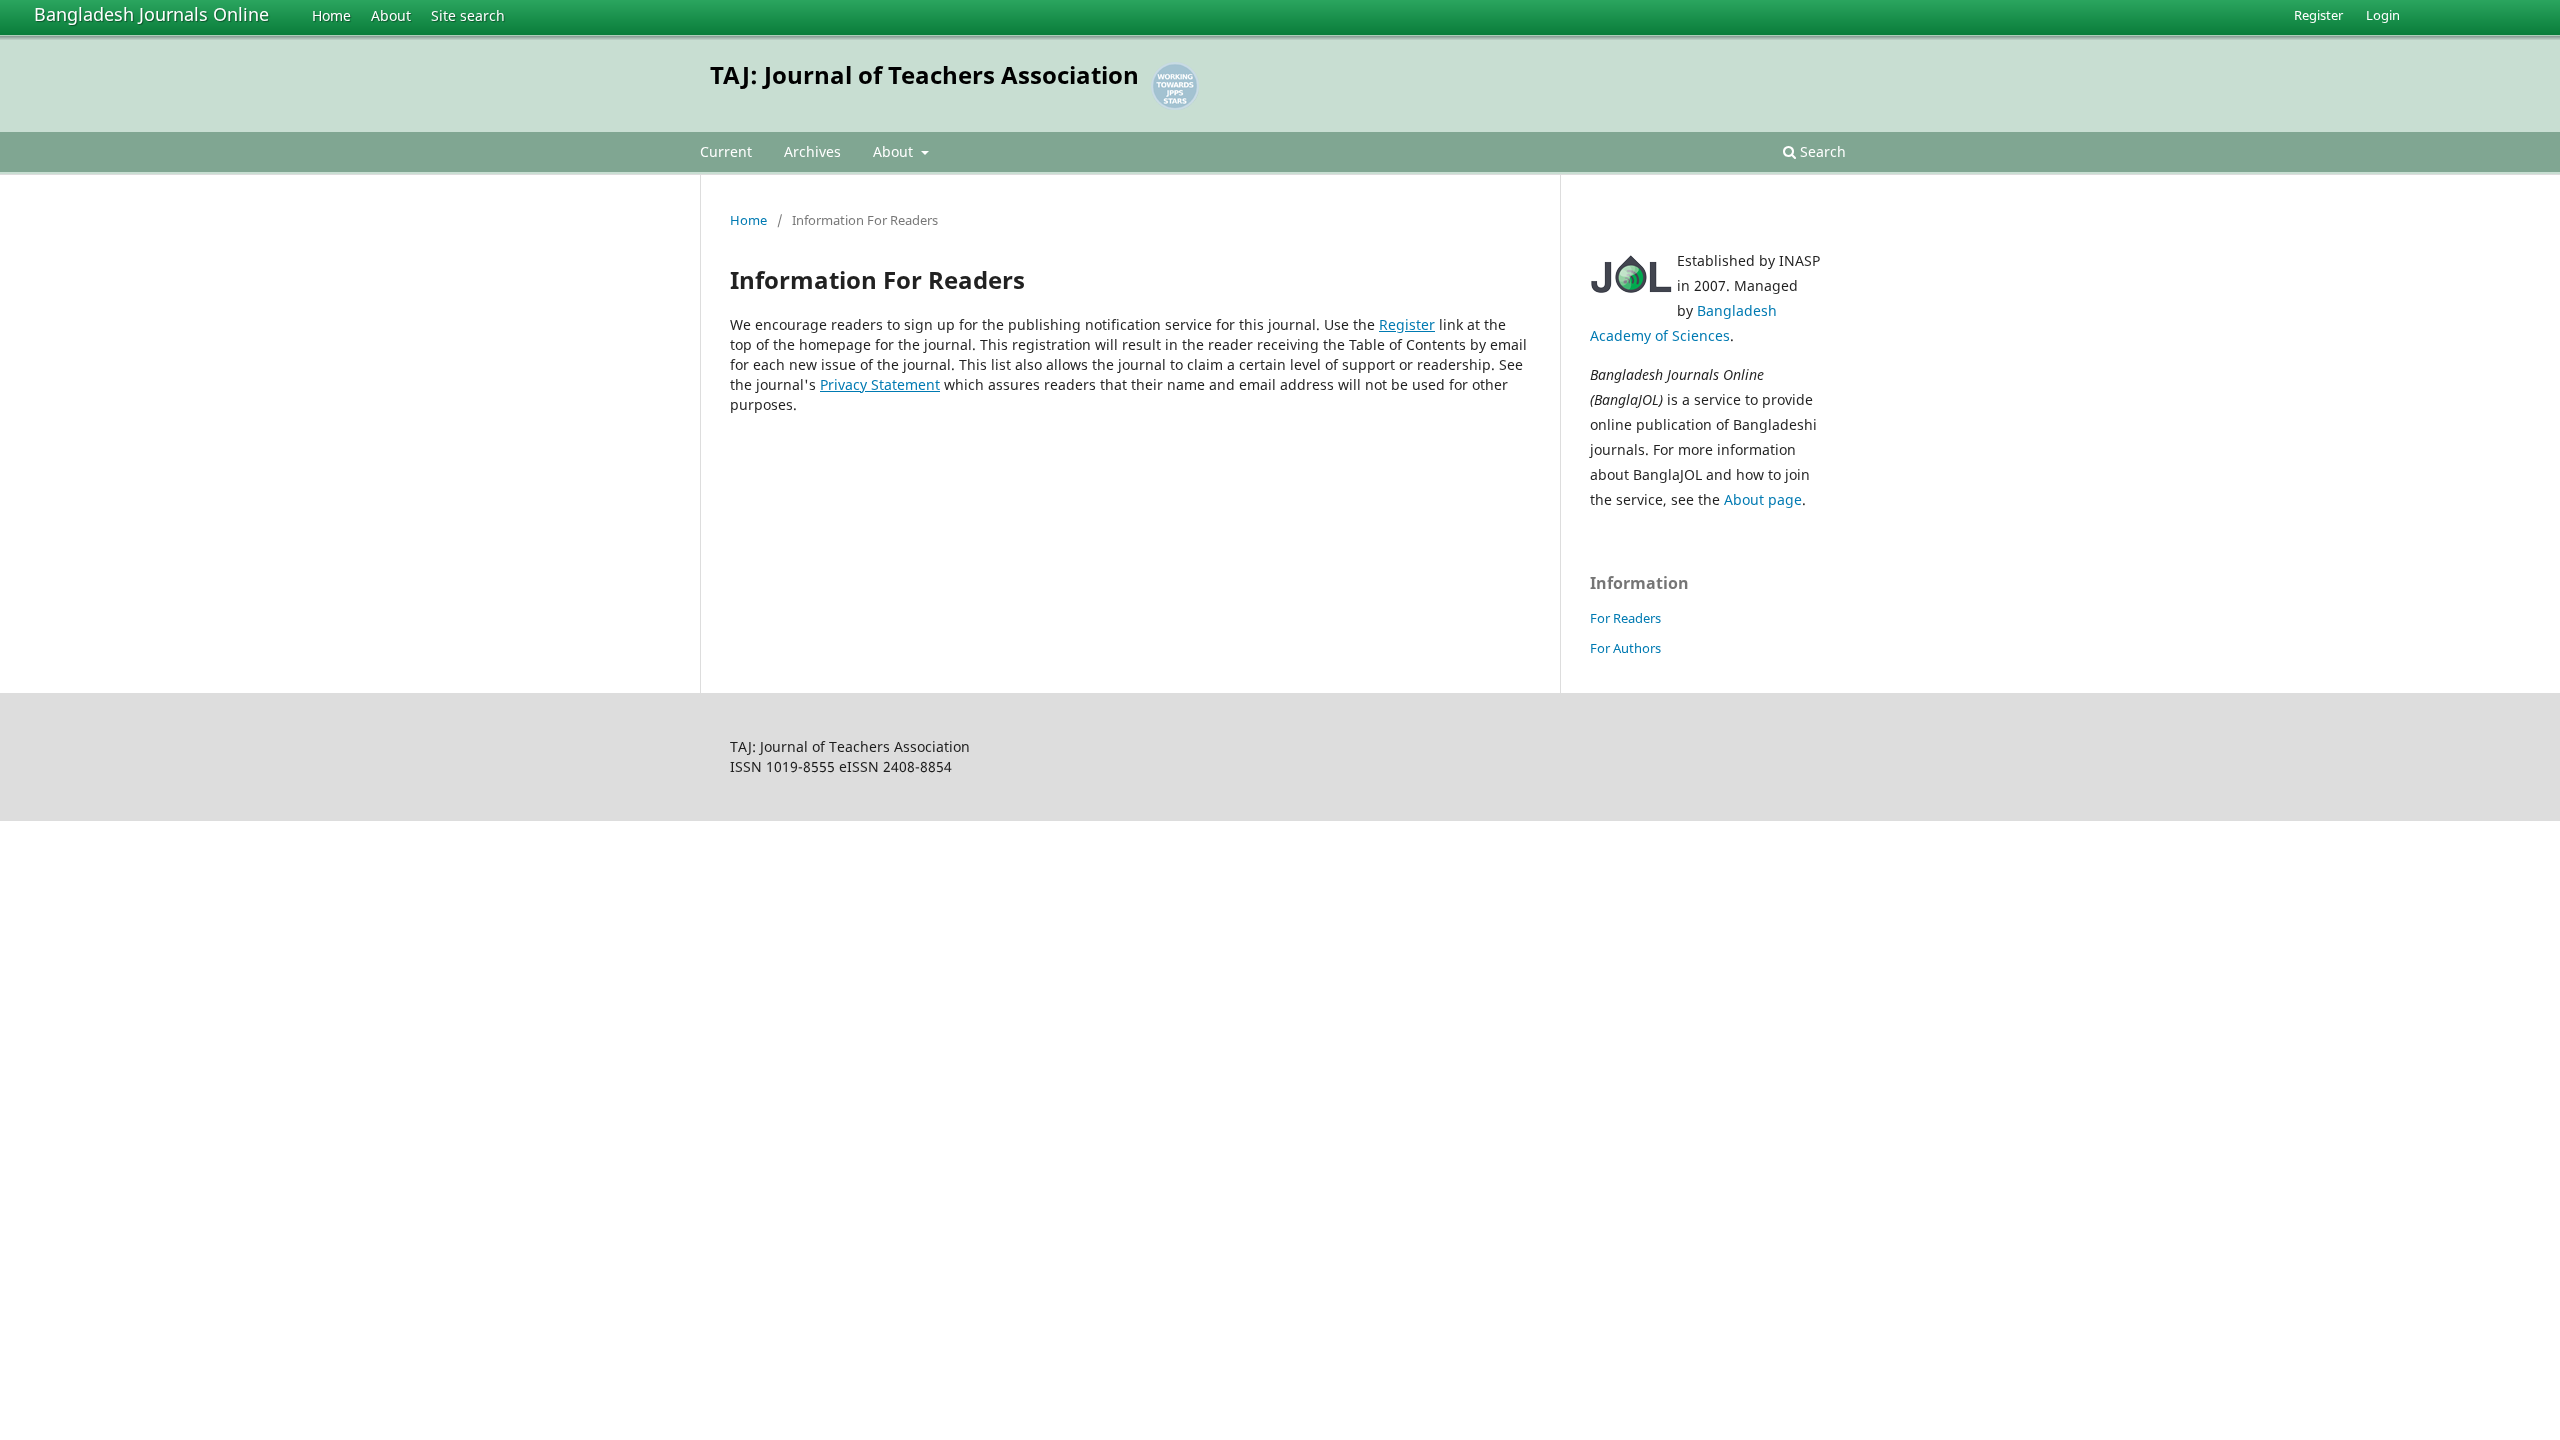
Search (1821, 151)
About (391, 15)
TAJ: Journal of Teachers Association (924, 74)
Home (331, 15)
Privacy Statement (880, 384)
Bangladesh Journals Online (151, 14)
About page (1763, 499)
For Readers (1625, 618)
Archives (812, 151)
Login (2383, 15)
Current (726, 151)
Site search (468, 15)
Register (2318, 15)
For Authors (1625, 648)
